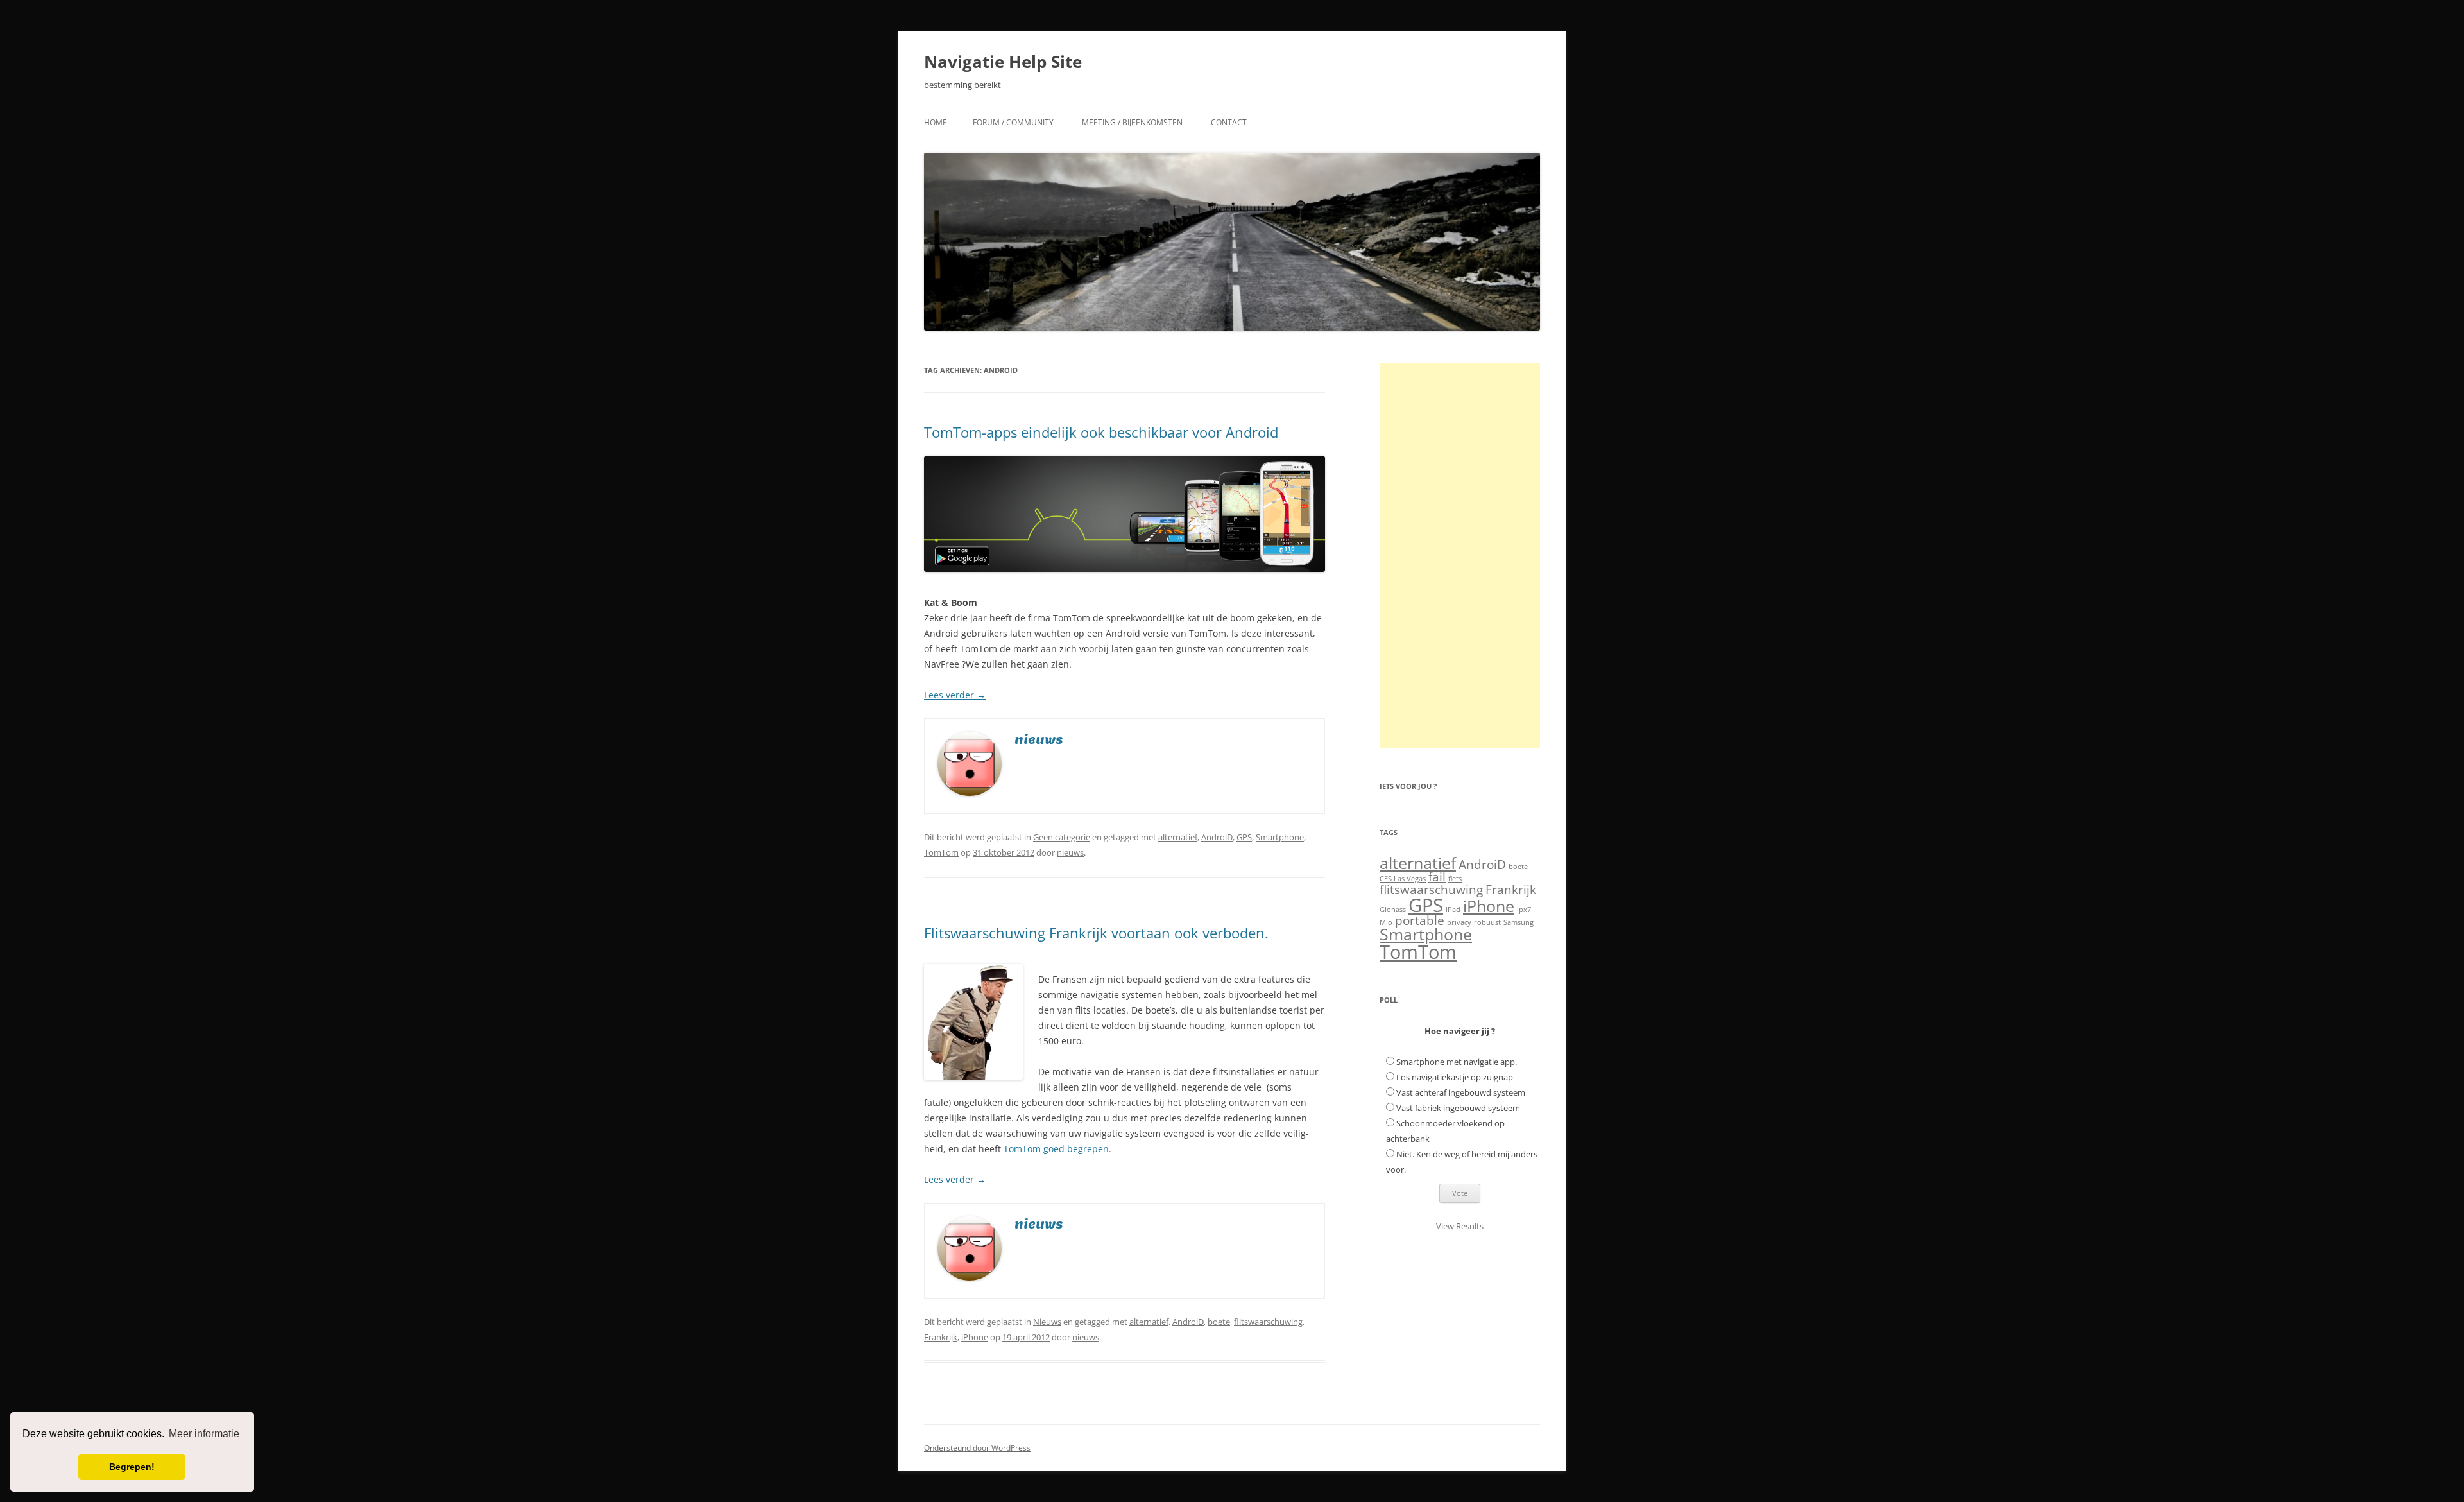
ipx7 (1524, 910)
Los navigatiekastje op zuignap (1455, 1077)
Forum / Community (1013, 122)
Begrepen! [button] (132, 1467)
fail (1437, 877)
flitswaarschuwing (1268, 1322)
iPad (1453, 910)
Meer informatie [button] (204, 1434)
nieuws (1070, 852)
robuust (1487, 922)
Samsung (1519, 922)
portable (1420, 920)
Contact (1229, 122)
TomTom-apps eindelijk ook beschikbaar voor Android (1101, 432)
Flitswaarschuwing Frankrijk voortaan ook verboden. (1096, 933)
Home (936, 122)
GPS (1244, 837)
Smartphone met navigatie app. (1457, 1062)
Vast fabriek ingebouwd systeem (1458, 1108)
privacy (1459, 922)
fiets (1455, 879)
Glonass (1393, 910)
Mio (1386, 922)
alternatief (1178, 837)
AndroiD (1217, 837)
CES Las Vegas (1403, 879)
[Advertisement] (1460, 555)
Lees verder (955, 695)
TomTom (941, 852)
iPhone (975, 1337)
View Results (1460, 1226)
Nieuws (1047, 1322)
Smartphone (1280, 837)
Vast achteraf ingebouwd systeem (1461, 1092)
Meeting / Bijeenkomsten (1132, 122)
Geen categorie (1062, 837)
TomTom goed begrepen (1056, 1149)
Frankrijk (941, 1337)
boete (1219, 1322)
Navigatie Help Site (1003, 62)
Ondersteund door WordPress (977, 1448)
